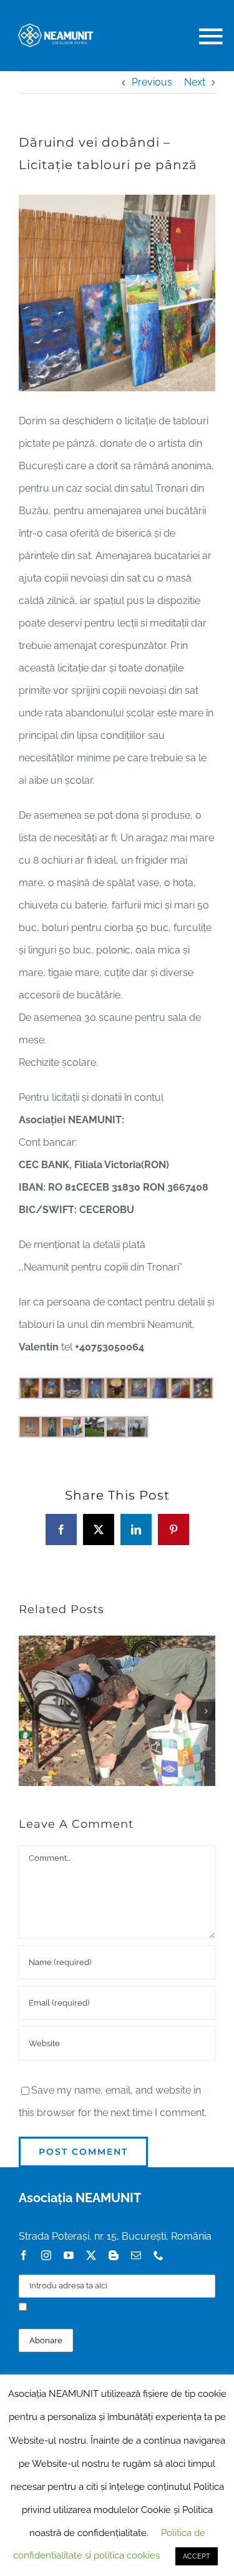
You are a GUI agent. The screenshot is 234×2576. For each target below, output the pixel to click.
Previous (152, 82)
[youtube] (69, 2255)
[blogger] (114, 2255)
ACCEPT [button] (197, 2556)
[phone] (158, 2255)
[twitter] (91, 2255)
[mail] (136, 2255)
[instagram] (46, 2255)
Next (195, 82)
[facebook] (24, 2255)
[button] (28, 1711)
